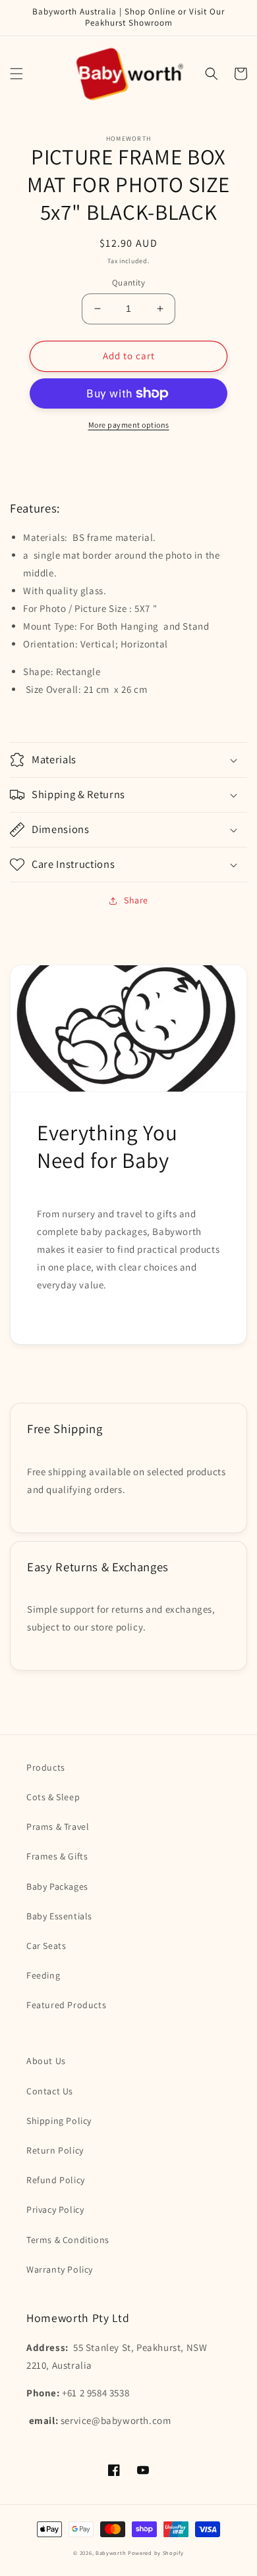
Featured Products (66, 2005)
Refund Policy (56, 2180)
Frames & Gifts (57, 1856)
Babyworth (111, 2553)
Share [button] (136, 900)
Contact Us (50, 2091)
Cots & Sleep (53, 1797)
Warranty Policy (60, 2269)
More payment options (129, 425)
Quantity (128, 283)
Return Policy (55, 2150)
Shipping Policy (59, 2121)
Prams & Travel (58, 1827)
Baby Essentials (59, 1916)
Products (46, 1767)
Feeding (43, 1975)
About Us (46, 2061)
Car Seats (46, 1946)
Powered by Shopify (156, 2553)
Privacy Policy (55, 2210)
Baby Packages (57, 1886)
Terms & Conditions (68, 2240)
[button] (16, 74)
